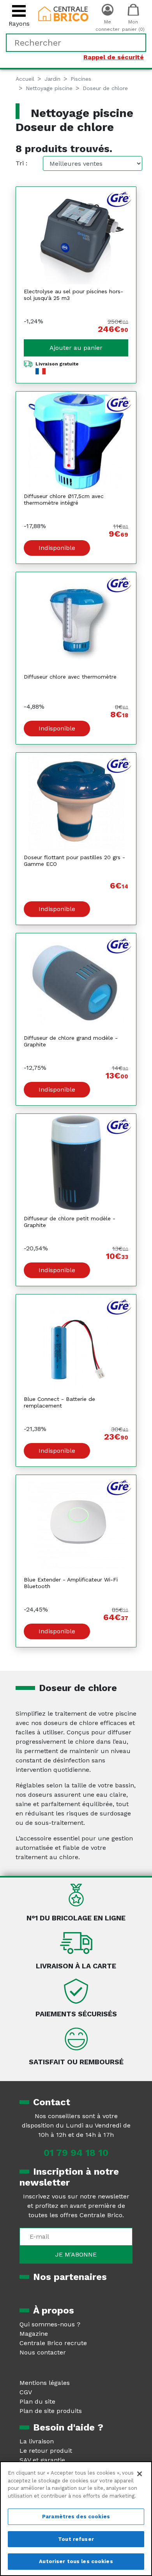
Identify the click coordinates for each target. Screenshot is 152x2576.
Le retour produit (46, 2451)
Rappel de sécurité (114, 57)
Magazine (34, 2334)
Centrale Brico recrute (53, 2343)
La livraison (37, 2441)
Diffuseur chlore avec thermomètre (70, 677)
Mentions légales (45, 2383)
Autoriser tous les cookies (76, 2561)
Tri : (21, 163)
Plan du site (37, 2401)
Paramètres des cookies (76, 2517)
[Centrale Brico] (64, 13)
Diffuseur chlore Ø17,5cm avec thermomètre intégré (64, 499)
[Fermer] (140, 2474)
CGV (26, 2392)
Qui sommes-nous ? (50, 2324)
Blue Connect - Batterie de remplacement (59, 1402)
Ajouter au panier (76, 348)
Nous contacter (43, 2352)
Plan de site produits (51, 2411)
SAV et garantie (42, 2460)
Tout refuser (76, 2539)
